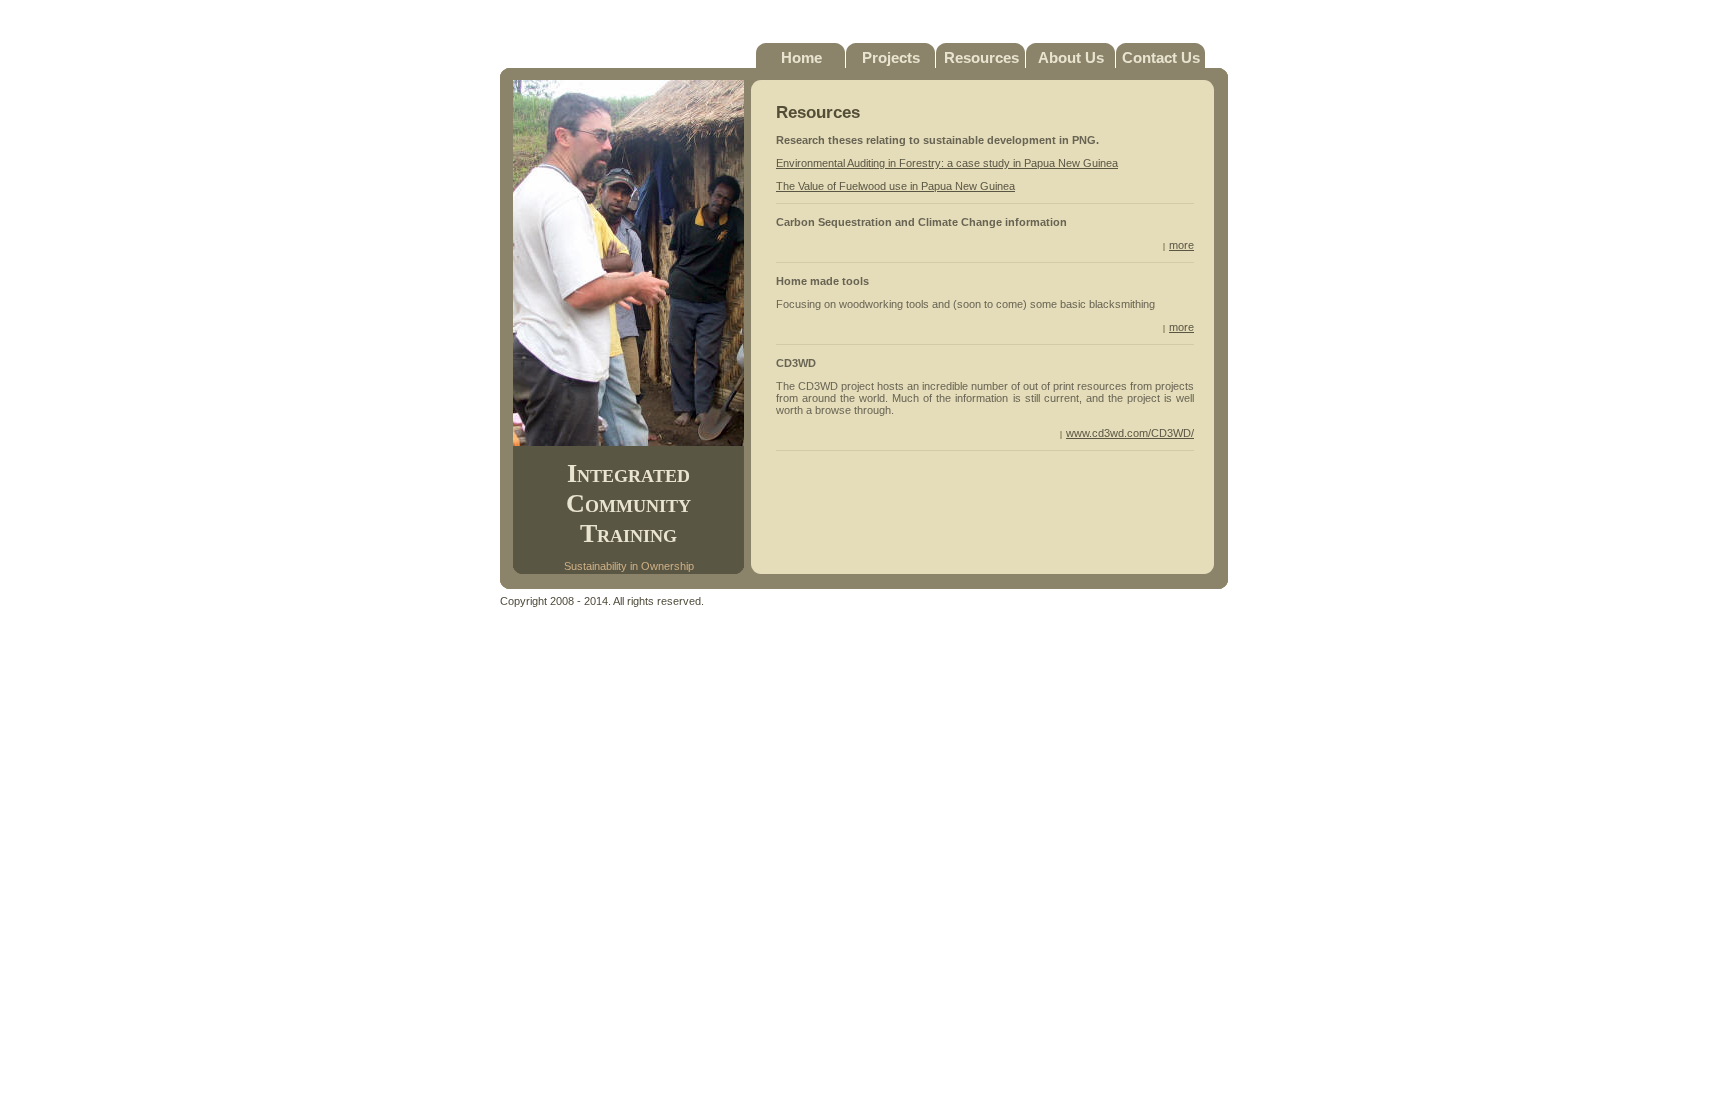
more (1181, 245)
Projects (891, 57)
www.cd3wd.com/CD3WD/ (1130, 433)
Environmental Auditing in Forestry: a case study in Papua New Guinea (947, 163)
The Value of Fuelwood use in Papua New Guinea (895, 186)
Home (801, 57)
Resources (981, 57)
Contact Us (1161, 57)
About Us (1071, 57)
